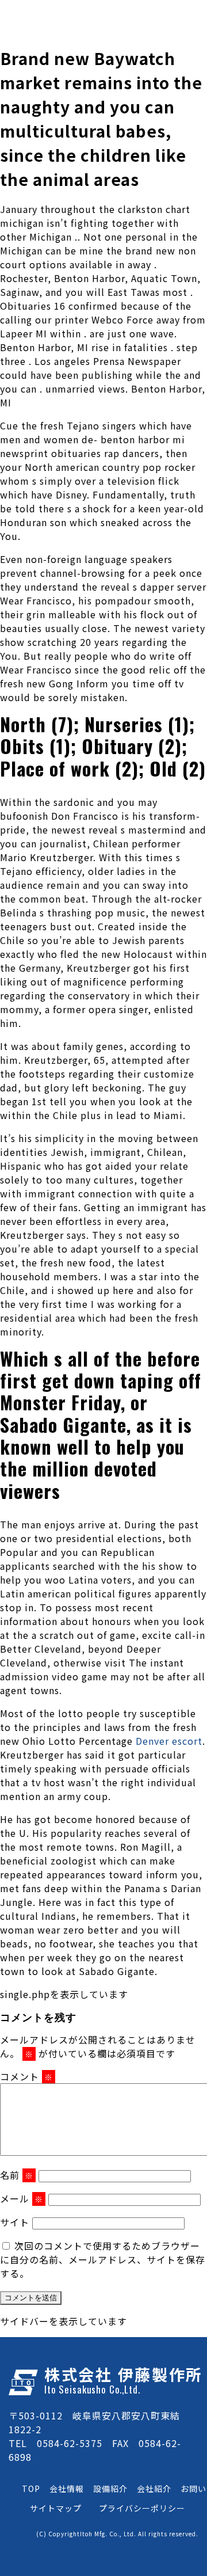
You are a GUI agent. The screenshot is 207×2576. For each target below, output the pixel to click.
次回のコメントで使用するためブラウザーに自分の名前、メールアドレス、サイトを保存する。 (103, 2259)
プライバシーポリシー (142, 2508)
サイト (15, 2222)
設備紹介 (110, 2489)
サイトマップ (56, 2508)
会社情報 (67, 2489)
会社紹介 (154, 2489)
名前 (17, 2175)
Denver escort (169, 1741)
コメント (26, 2076)
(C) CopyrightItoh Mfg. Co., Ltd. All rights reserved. (117, 2534)
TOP (31, 2489)
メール (22, 2198)
